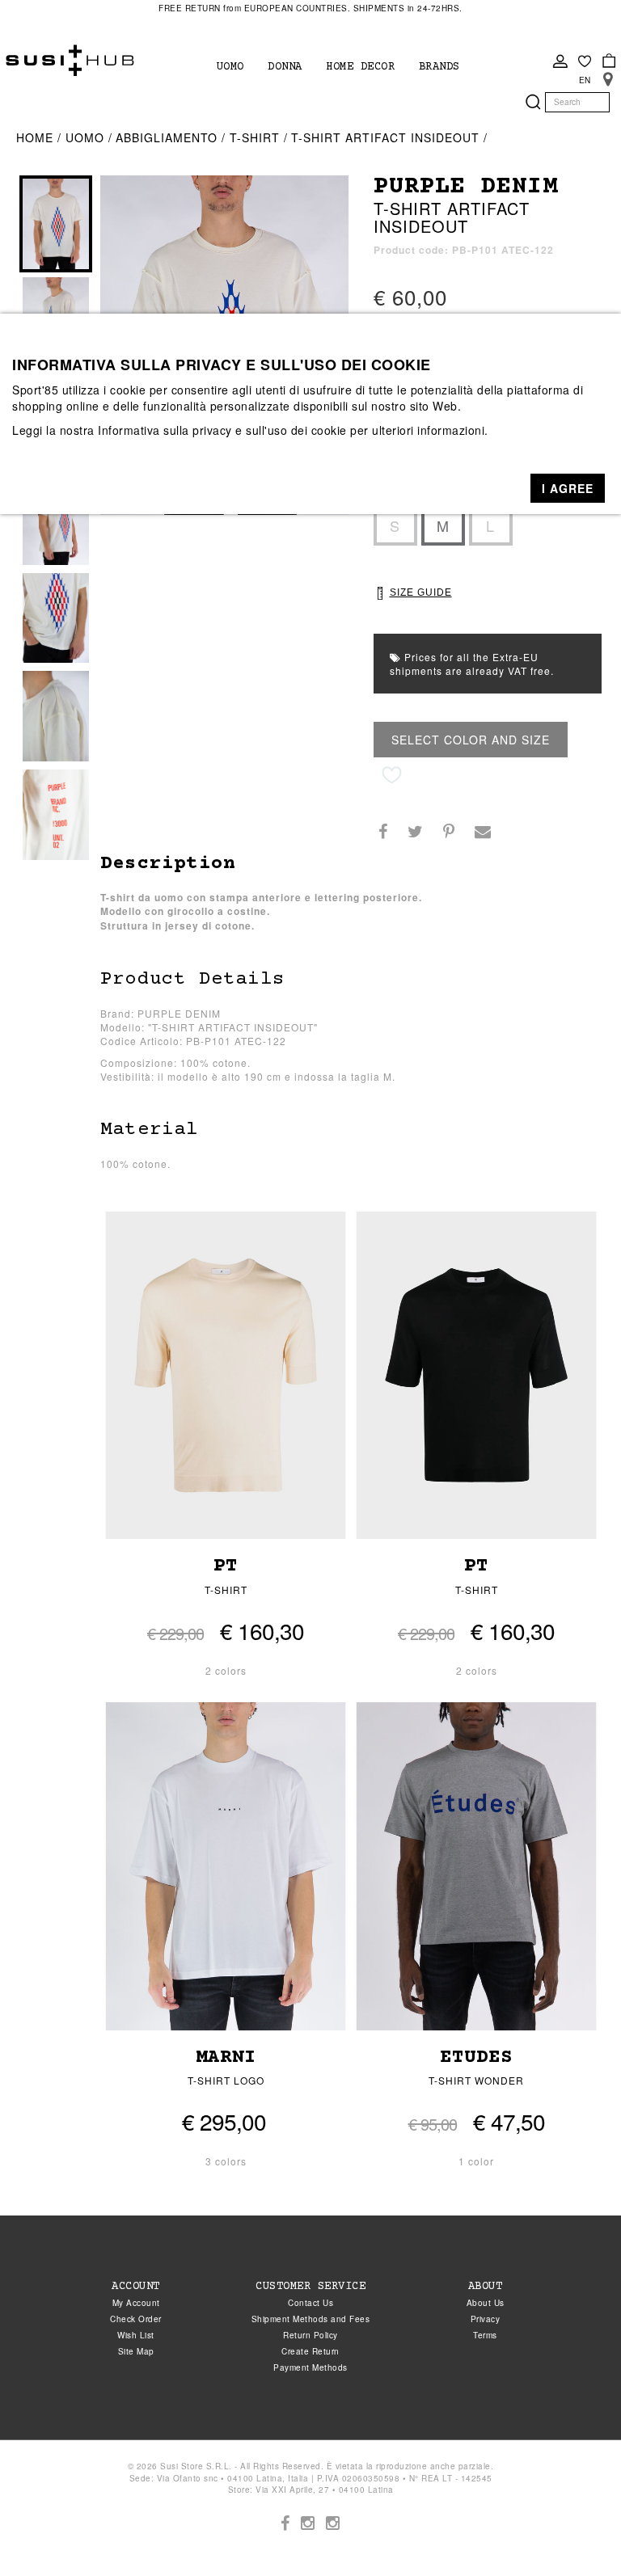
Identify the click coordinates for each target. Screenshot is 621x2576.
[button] (568, 488)
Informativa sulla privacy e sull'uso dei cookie (222, 430)
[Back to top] (576, 2531)
